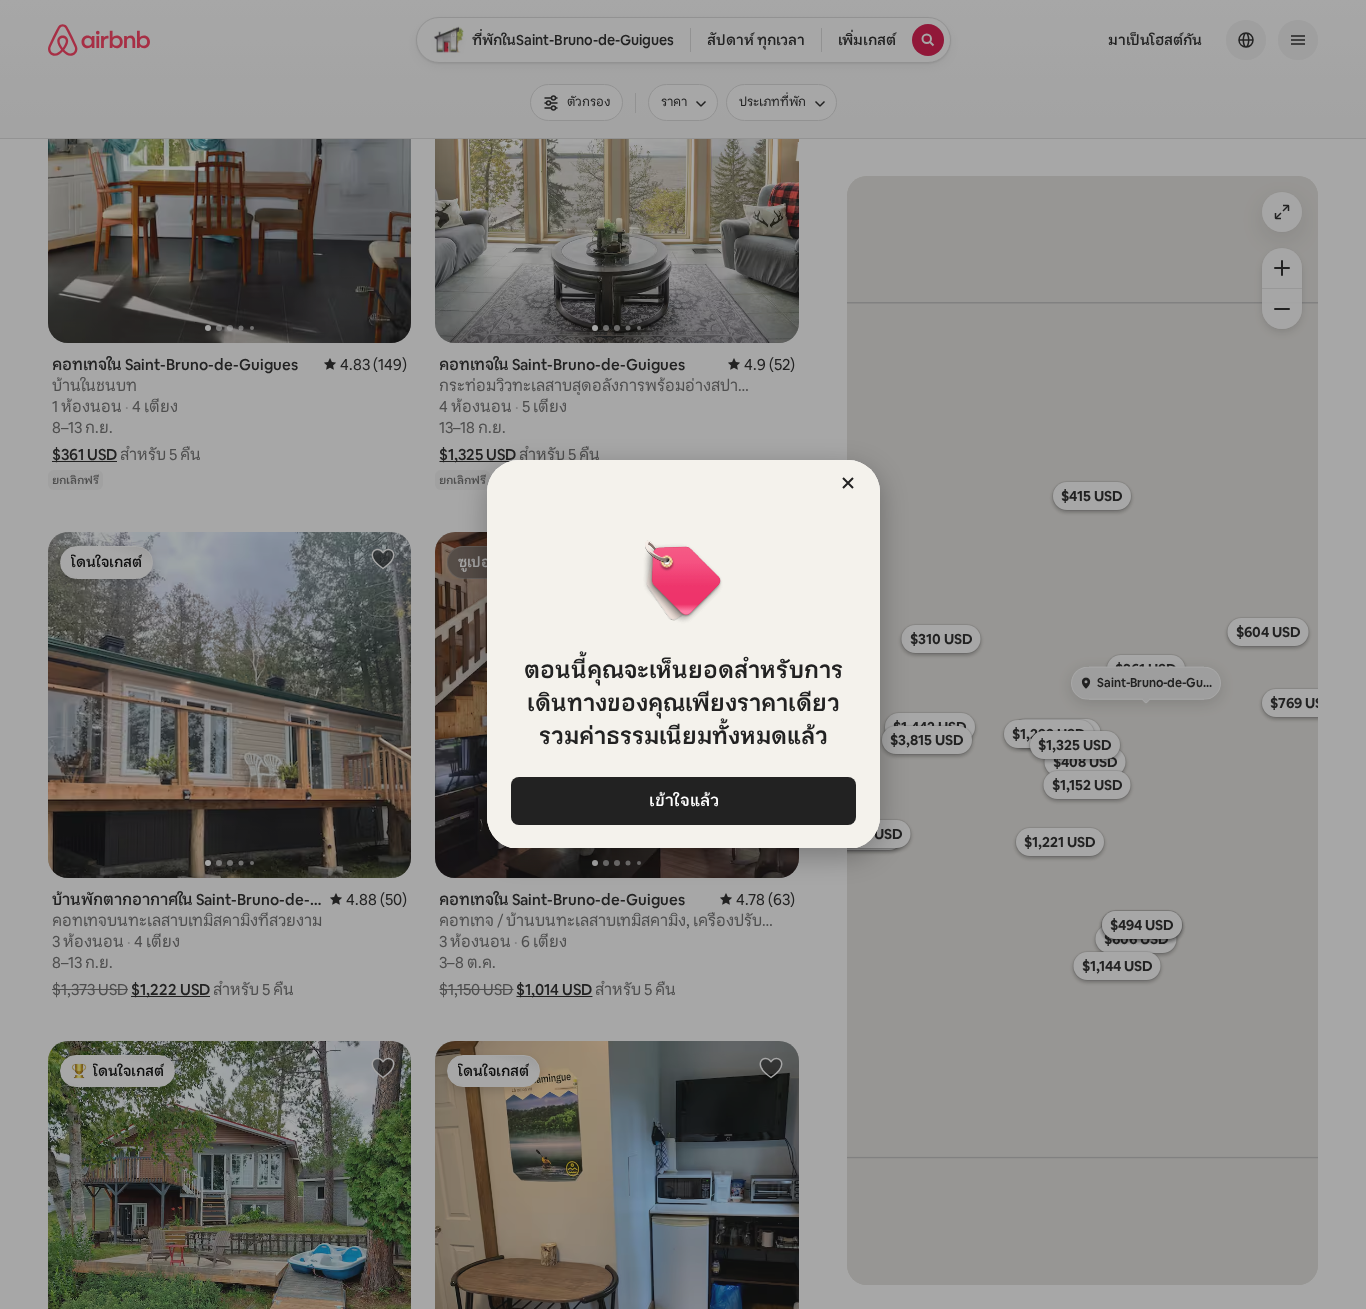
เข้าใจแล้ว (683, 800)
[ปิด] (848, 483)
